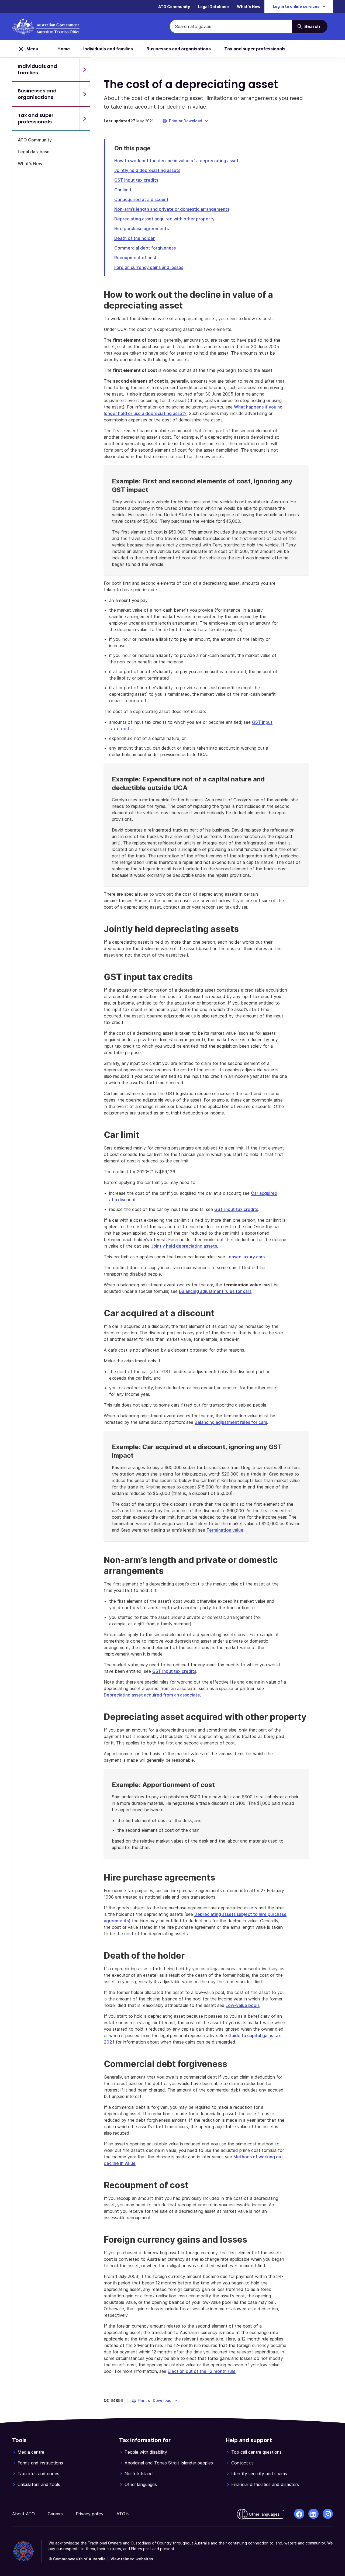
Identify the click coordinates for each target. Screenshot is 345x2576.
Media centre (31, 2452)
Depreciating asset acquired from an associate (152, 1695)
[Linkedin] (313, 2514)
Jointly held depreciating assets (147, 170)
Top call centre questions (256, 2452)
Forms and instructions (40, 2463)
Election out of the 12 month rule (202, 2371)
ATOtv (123, 2514)
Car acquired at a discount (141, 199)
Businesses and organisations (179, 49)
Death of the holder (134, 238)
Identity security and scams (259, 2474)
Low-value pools (243, 2005)
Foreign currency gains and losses (149, 267)
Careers (55, 2514)
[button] (186, 121)
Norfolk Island (139, 2474)
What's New (249, 7)
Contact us (242, 2463)
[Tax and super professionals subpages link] (85, 119)
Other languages (141, 2484)
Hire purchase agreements (142, 228)
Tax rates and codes (38, 2474)
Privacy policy (90, 2514)
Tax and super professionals (255, 49)
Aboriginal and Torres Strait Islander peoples (169, 2463)
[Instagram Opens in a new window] (328, 2514)
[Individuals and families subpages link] (85, 70)
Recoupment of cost (135, 258)
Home (64, 49)
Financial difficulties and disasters (265, 2484)
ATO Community (174, 7)
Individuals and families (108, 49)
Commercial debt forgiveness (145, 248)
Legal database (34, 152)
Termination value (225, 1530)
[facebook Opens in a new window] (299, 2514)
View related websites (132, 2559)
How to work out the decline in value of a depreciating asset (176, 161)
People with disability (146, 2452)
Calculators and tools (39, 2484)
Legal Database (213, 7)
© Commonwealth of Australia (77, 2559)
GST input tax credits (136, 180)
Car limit (123, 190)
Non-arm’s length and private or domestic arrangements (172, 209)
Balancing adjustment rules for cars (215, 1291)
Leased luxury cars (246, 1257)
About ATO (23, 2514)
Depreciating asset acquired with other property (164, 219)
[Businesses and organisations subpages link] (85, 94)
